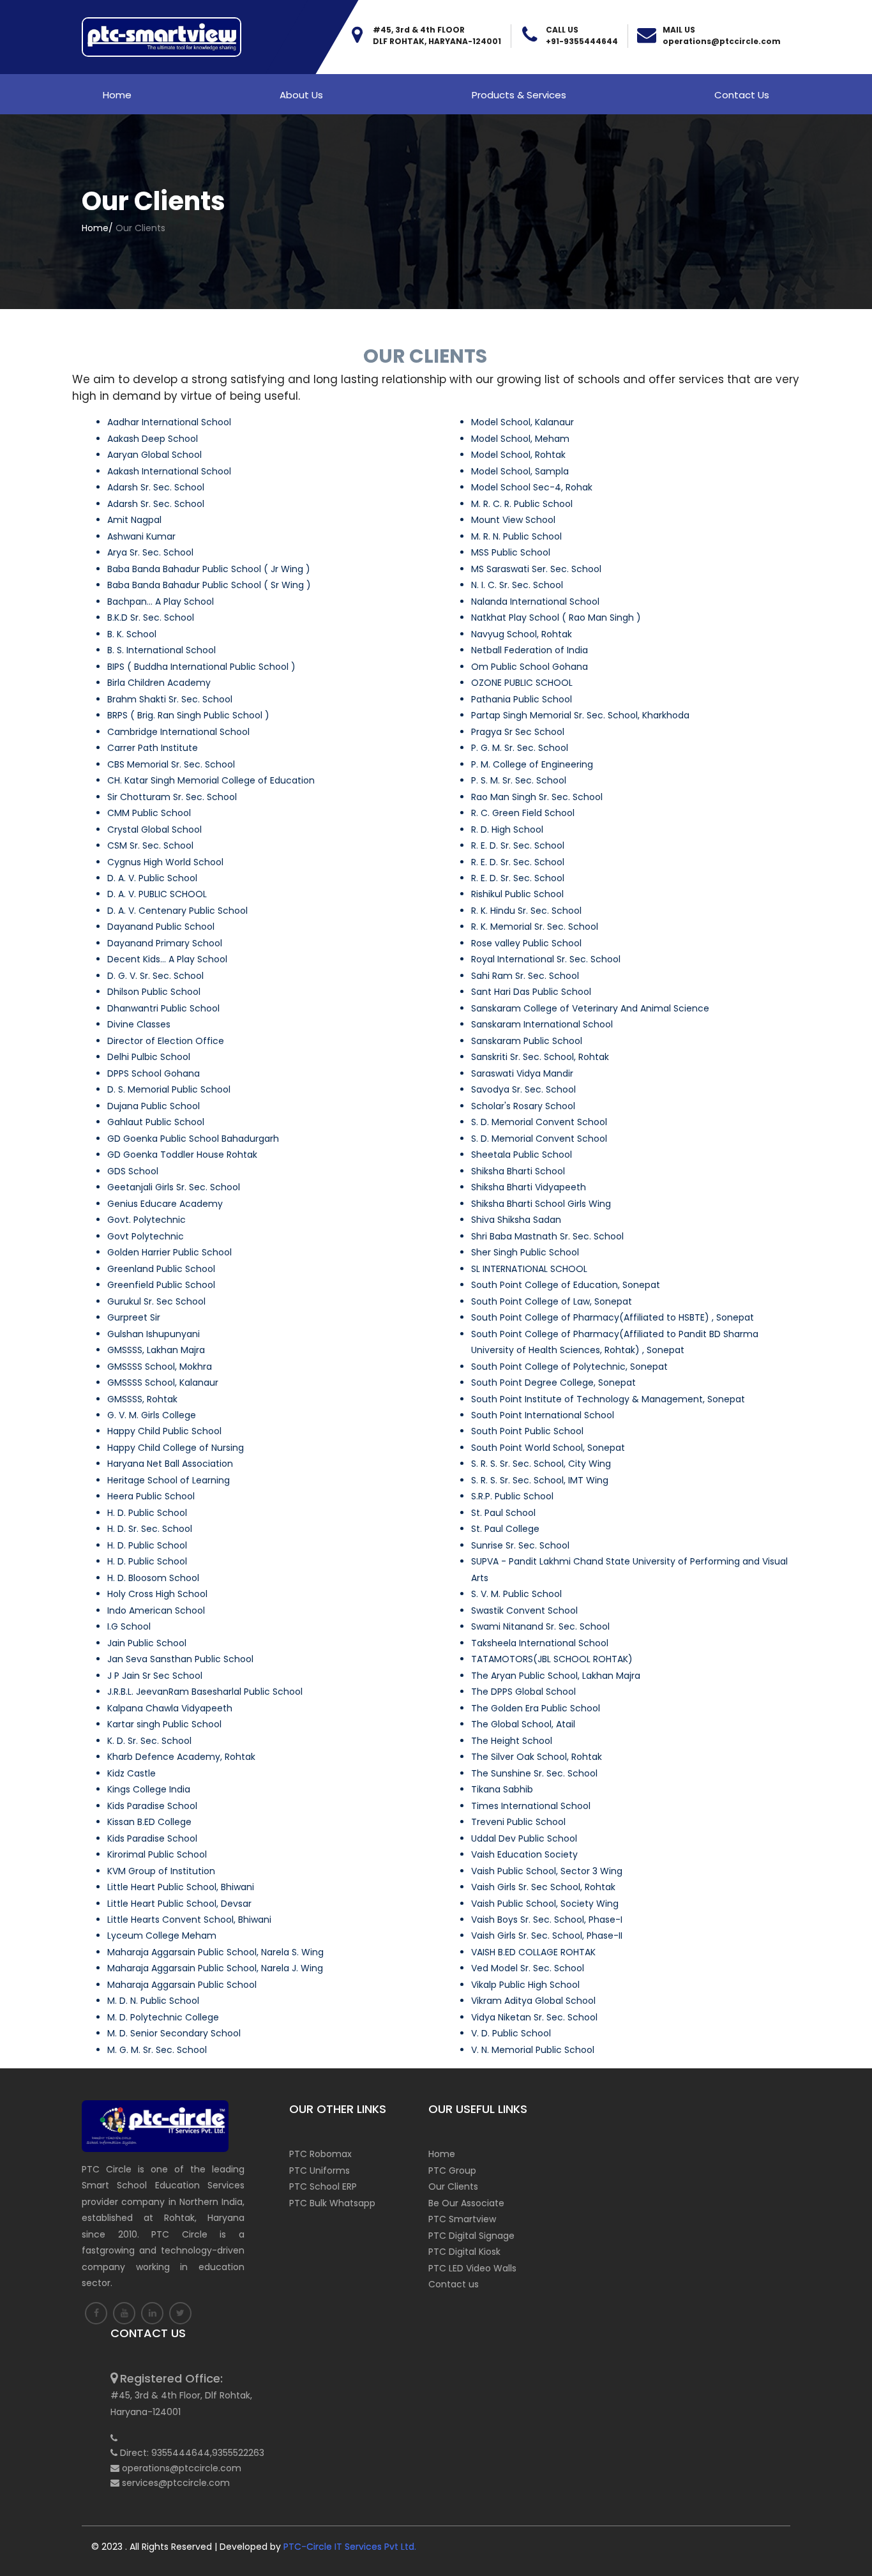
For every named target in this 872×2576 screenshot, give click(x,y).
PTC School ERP (323, 2186)
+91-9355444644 (582, 41)
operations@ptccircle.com (722, 41)
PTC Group (452, 2171)
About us (301, 95)
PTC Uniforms (319, 2171)
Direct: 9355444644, (166, 2453)
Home (117, 95)
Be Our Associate (466, 2203)
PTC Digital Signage (471, 2236)
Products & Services (519, 95)
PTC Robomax (320, 2154)
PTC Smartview (462, 2219)
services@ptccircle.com (176, 2483)
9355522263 (238, 2453)
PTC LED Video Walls (472, 2268)
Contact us (742, 95)
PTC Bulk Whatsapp (332, 2203)
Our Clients (453, 2186)
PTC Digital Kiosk (464, 2252)
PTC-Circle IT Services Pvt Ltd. (350, 2547)
